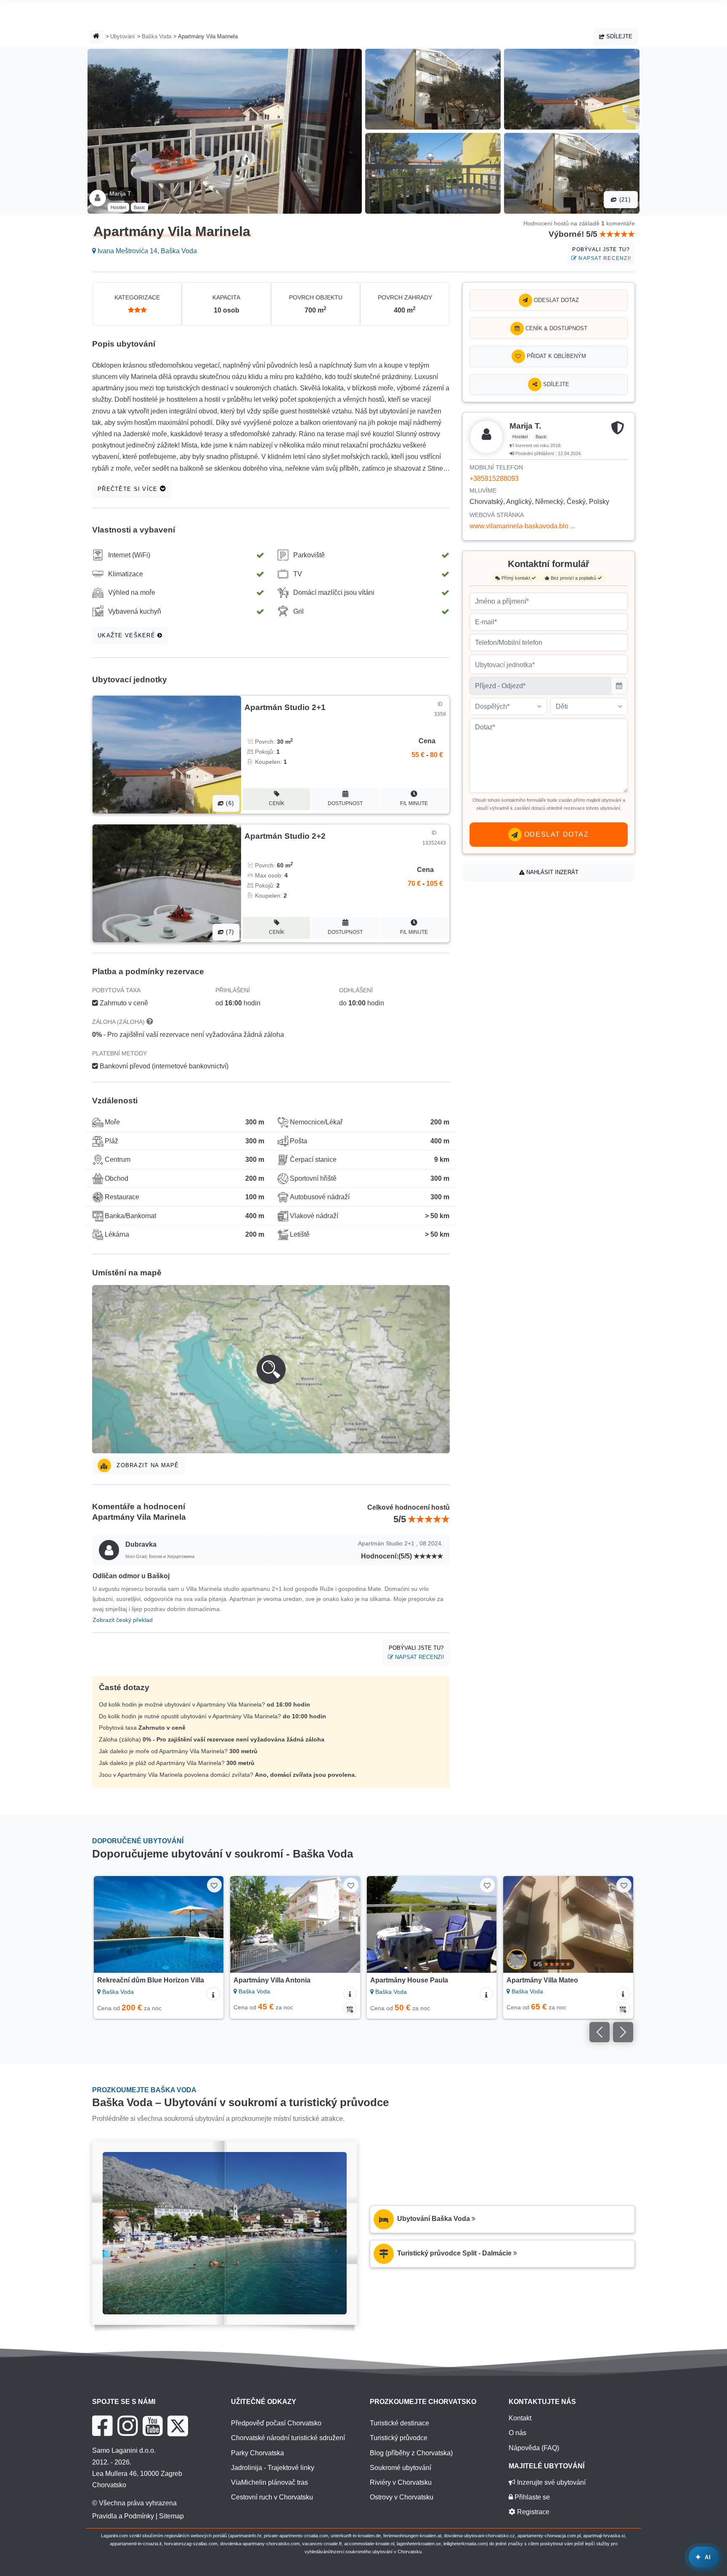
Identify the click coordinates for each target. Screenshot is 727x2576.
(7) (229, 932)
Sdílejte (618, 36)
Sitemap (171, 2516)
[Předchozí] (108, 1924)
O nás (517, 2433)
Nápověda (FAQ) (534, 2448)
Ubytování (123, 36)
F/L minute (414, 803)
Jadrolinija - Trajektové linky (273, 2468)
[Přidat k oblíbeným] (214, 1885)
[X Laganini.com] (178, 2426)
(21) (624, 200)
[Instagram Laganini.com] (127, 2426)
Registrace (532, 2512)
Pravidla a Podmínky (123, 2516)
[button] (271, 1369)
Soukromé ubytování (401, 2468)
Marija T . (122, 193)
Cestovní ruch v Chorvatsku (272, 2497)
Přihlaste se (531, 2497)
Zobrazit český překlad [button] (123, 1620)
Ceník (277, 803)
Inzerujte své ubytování (551, 2482)
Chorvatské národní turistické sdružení (288, 2438)
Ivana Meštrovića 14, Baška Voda (146, 251)
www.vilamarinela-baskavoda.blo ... (522, 526)
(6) (229, 803)
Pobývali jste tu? (602, 254)
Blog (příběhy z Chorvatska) (411, 2453)
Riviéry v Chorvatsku (401, 2482)
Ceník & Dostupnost (556, 328)
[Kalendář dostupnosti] (350, 2009)
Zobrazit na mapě (147, 1465)
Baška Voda (157, 36)
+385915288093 (494, 478)
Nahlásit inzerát (552, 872)
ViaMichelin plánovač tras (269, 2482)
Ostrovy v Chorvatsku (402, 2497)
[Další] (209, 1924)
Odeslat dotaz (556, 300)
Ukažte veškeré (127, 635)
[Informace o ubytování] (213, 1994)
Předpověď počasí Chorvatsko (276, 2423)
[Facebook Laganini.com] (102, 2426)
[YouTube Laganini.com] (153, 2426)
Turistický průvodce (399, 2438)
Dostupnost (345, 803)
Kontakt (520, 2418)
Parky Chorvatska (257, 2453)
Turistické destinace (399, 2423)
